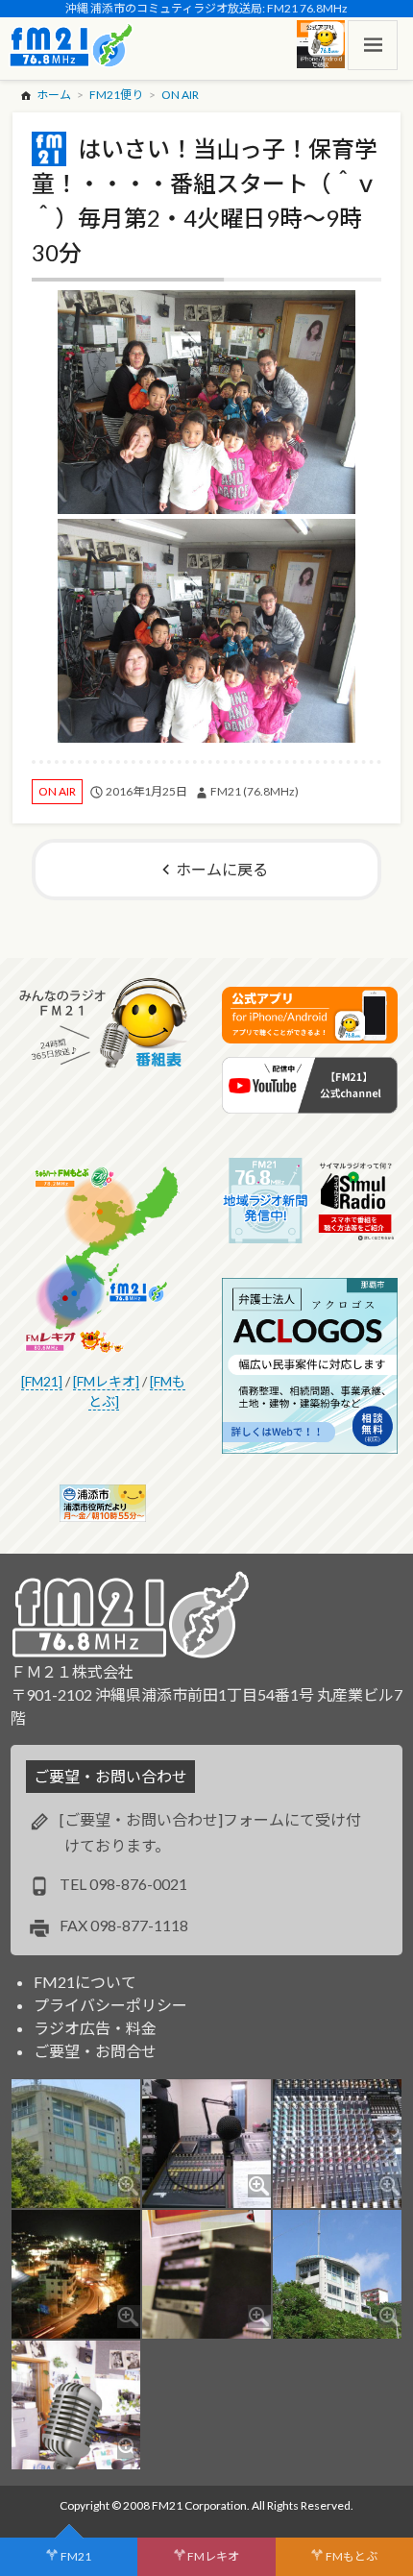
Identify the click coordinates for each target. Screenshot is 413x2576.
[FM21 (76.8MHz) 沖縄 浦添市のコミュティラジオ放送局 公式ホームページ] (71, 45)
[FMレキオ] (106, 1381)
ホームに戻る (222, 869)
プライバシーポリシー (110, 2005)
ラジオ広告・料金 (95, 2028)
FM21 (76, 2556)
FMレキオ (213, 2556)
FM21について (85, 1982)
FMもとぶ (352, 2556)
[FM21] (42, 1381)
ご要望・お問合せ (95, 2051)
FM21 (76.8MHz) (255, 791)
